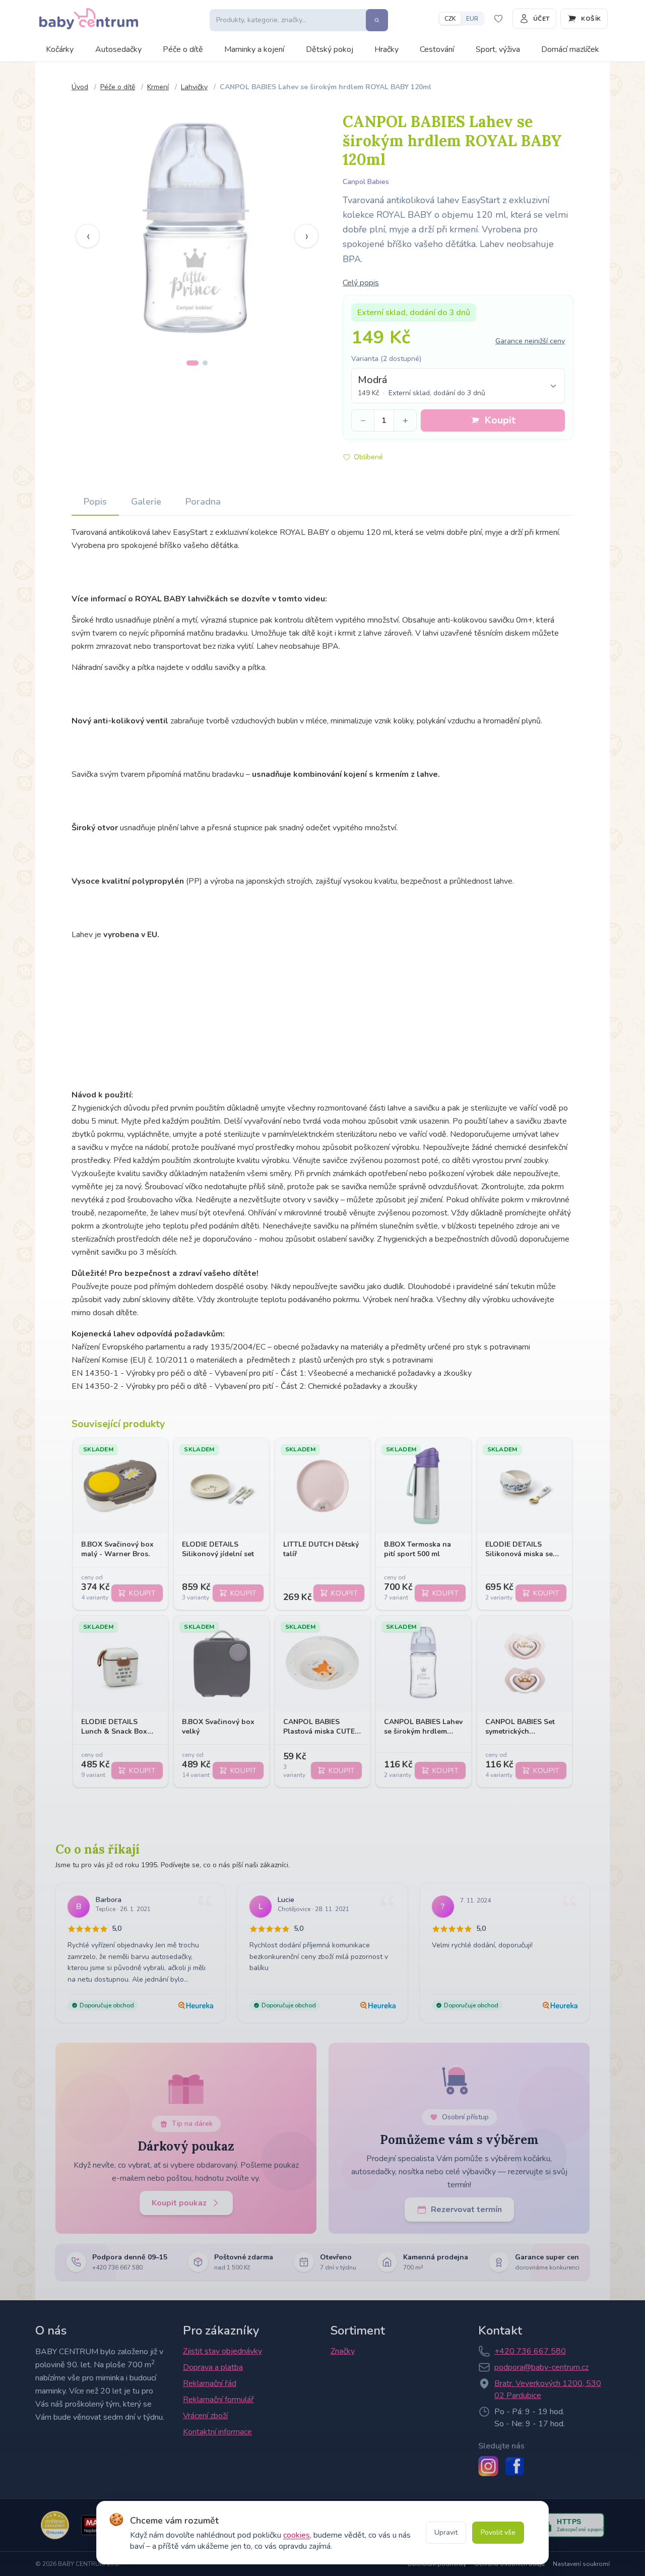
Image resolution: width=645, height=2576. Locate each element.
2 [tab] (205, 363)
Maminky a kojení (254, 49)
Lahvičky (194, 87)
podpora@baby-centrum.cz (541, 2367)
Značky (343, 2351)
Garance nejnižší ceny (530, 341)
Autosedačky (118, 49)
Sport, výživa (498, 49)
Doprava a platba (213, 2367)
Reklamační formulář (218, 2400)
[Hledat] (377, 20)
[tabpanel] (197, 228)
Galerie (146, 502)
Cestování (437, 49)
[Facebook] (514, 2466)
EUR (472, 19)
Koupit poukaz (179, 2203)
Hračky (386, 49)
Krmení (158, 87)
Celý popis (361, 283)
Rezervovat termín (466, 2210)
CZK (450, 19)
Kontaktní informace (217, 2432)
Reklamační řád (210, 2383)
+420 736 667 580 (530, 2351)
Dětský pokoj (330, 49)
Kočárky (60, 49)
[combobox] (458, 386)
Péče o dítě (183, 49)
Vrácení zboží (205, 2416)
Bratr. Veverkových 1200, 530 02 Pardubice (548, 2389)
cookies (297, 2535)
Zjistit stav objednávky (222, 2351)
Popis (95, 502)
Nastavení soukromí (581, 2564)
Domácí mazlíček (570, 49)
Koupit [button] (500, 420)
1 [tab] (192, 363)
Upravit (446, 2532)
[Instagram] (488, 2466)
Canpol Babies (366, 182)
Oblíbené (368, 457)
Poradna (203, 502)
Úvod (80, 87)
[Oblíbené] (498, 19)
